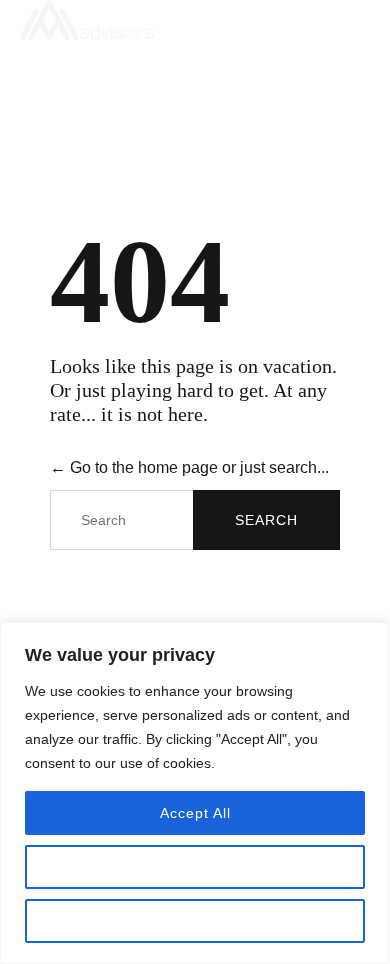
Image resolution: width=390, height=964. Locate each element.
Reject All (195, 921)
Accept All (195, 813)
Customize (195, 867)
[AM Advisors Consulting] (185, 20)
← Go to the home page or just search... (189, 467)
